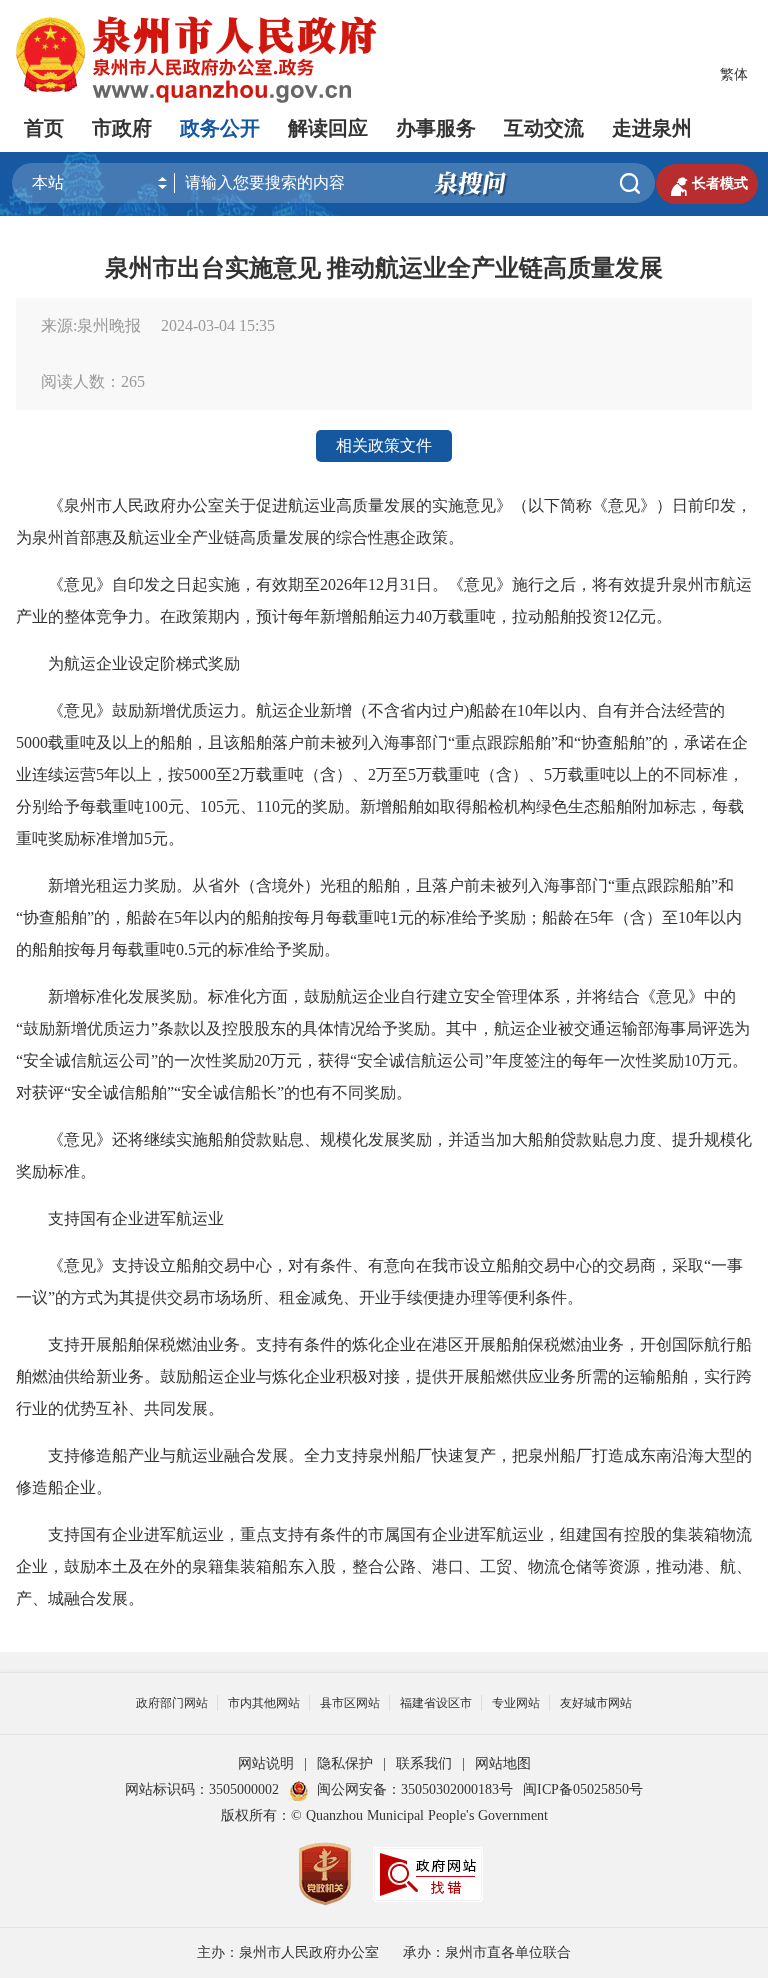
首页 (44, 128)
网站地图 (503, 1763)
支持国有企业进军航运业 (120, 1218)
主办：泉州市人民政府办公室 (288, 1952)
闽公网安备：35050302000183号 (415, 1789)
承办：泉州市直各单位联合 (487, 1952)
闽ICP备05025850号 (583, 1789)
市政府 (122, 128)
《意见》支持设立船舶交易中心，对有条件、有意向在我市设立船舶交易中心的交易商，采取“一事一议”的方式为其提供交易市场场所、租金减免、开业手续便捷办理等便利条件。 (379, 1281)
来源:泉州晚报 (91, 325)
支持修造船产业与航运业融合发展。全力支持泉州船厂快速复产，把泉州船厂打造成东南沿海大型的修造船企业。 (384, 1471)
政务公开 (220, 128)
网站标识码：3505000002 (202, 1789)
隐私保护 (345, 1763)
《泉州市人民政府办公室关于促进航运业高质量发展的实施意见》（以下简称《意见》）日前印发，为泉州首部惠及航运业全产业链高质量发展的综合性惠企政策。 (384, 521)
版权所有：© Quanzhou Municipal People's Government (384, 1815)
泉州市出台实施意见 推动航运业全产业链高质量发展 (384, 268)
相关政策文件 (384, 445)
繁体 (734, 74)
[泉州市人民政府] (198, 59)
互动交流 (544, 128)
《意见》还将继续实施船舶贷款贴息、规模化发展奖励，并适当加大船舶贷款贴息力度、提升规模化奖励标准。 (384, 1155)
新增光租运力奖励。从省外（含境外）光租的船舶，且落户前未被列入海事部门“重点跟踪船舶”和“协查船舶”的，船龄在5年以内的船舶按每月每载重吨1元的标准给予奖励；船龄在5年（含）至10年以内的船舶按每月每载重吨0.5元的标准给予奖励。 (379, 917)
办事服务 (436, 128)
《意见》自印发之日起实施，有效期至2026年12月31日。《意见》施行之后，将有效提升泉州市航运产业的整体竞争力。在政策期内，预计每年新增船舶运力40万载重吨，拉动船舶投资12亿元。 (384, 600)
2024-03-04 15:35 (218, 325)
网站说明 (266, 1763)
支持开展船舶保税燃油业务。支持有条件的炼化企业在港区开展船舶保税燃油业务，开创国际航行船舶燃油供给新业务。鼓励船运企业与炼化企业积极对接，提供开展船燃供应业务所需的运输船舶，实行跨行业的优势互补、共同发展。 (384, 1376)
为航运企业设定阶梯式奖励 (128, 663)
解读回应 (328, 128)
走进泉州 (652, 128)
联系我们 (424, 1763)
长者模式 (707, 184)
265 (133, 381)
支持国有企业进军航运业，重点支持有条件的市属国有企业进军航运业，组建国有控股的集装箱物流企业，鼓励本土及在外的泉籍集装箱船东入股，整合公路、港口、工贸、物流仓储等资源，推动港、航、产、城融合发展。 (384, 1566)
